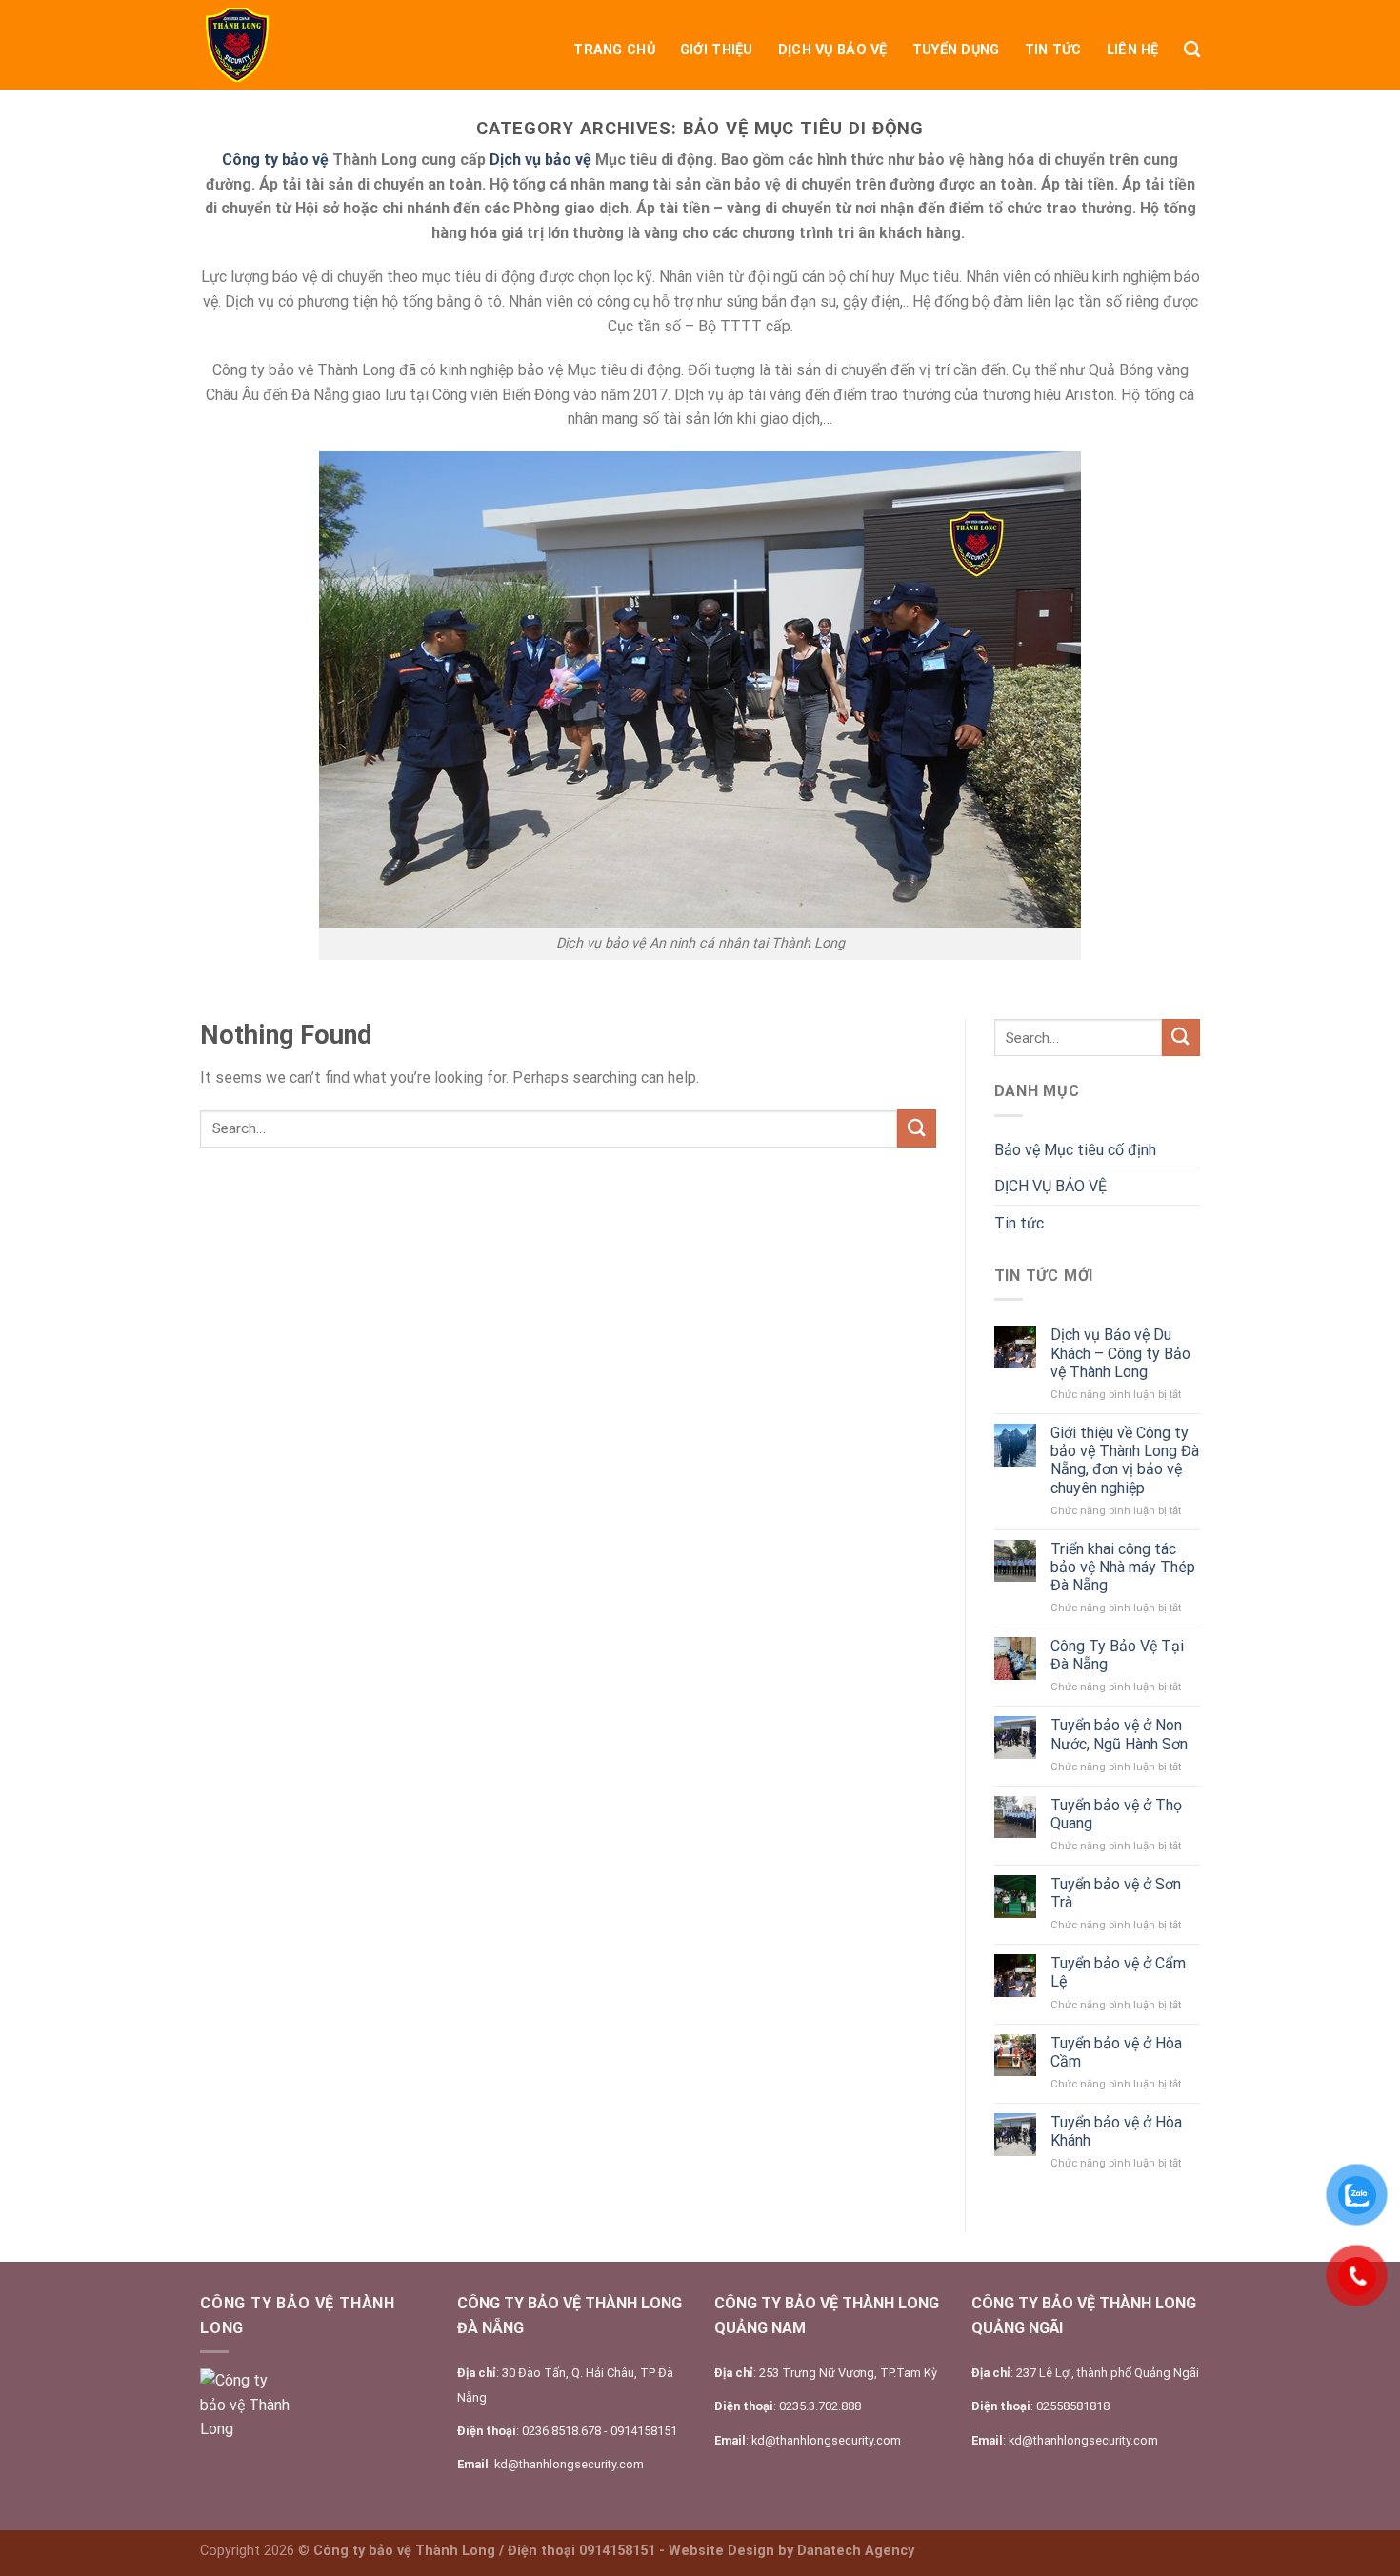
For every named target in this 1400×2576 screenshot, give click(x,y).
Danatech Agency (856, 2551)
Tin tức (1053, 50)
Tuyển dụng (956, 50)
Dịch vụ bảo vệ (540, 160)
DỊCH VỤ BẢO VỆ (833, 50)
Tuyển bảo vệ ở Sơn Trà (1116, 1893)
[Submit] (916, 1128)
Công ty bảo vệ (275, 160)
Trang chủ (614, 50)
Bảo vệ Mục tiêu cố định (1075, 1150)
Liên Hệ (1133, 50)
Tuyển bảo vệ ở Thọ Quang (1116, 1814)
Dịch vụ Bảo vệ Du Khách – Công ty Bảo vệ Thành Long (1120, 1353)
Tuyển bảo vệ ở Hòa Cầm (1116, 2052)
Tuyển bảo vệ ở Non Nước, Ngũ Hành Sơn (1119, 1734)
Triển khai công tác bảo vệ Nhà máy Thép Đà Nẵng (1123, 1567)
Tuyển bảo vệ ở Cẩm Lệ (1118, 1972)
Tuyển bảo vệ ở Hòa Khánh (1116, 2131)
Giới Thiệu (717, 50)
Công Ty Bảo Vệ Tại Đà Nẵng (1117, 1655)
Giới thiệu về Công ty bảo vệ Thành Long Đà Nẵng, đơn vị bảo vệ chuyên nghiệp (1125, 1460)
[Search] (1192, 50)
